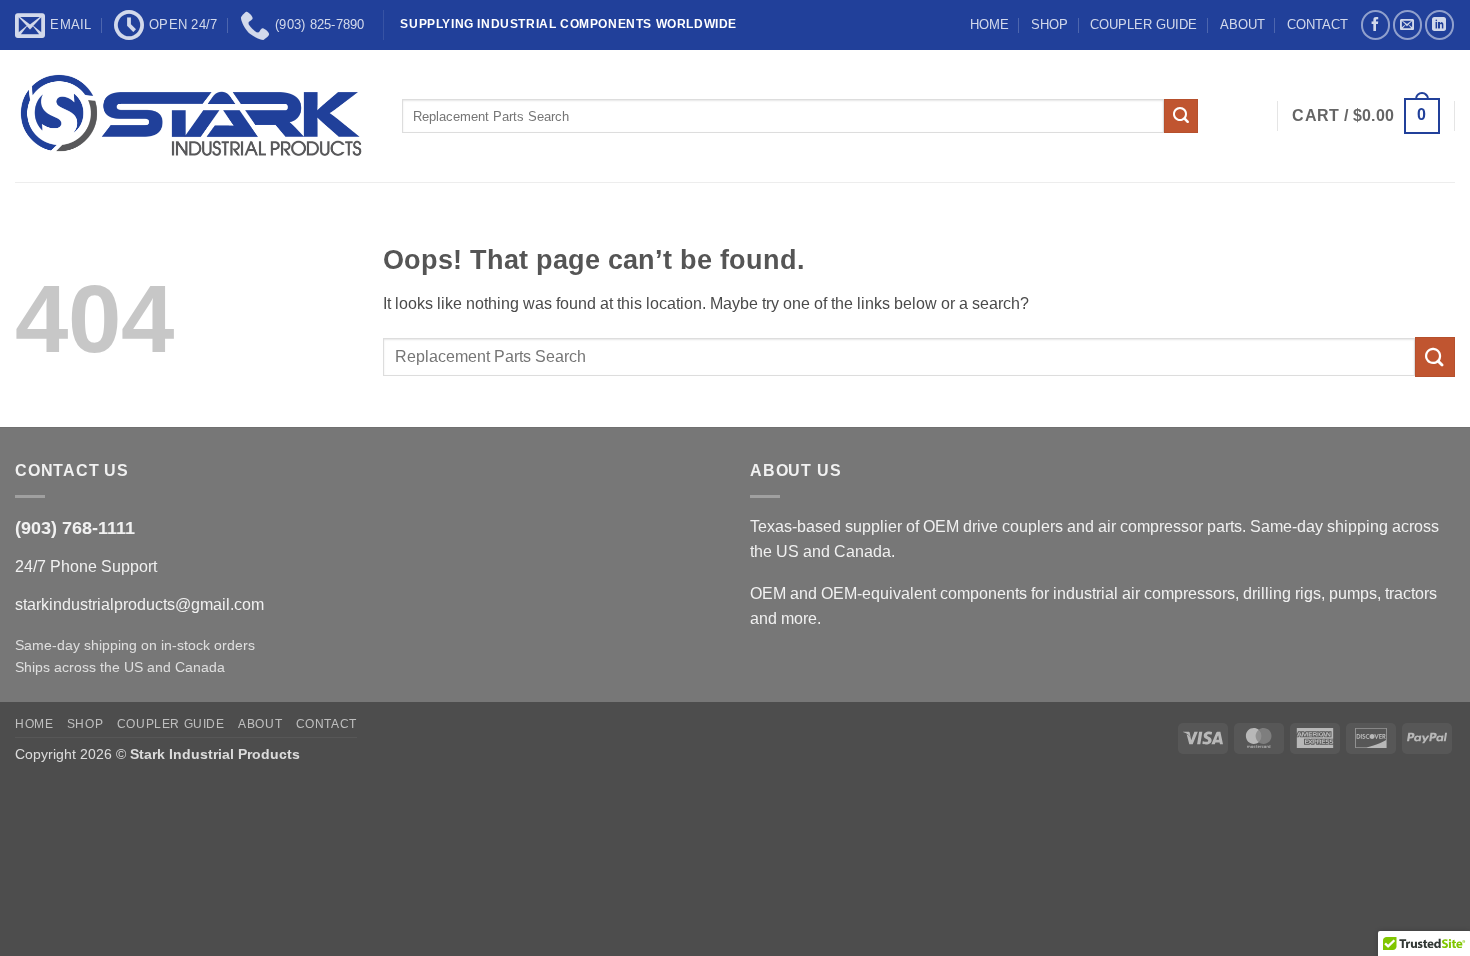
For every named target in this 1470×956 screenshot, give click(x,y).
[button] (1365, 116)
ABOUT (1242, 24)
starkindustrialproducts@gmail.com (139, 604)
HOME (989, 24)
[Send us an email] (1407, 24)
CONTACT (1317, 24)
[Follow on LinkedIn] (1439, 24)
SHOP (1049, 24)
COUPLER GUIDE (1143, 24)
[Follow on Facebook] (1375, 24)
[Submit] (1181, 116)
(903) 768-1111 (75, 528)
